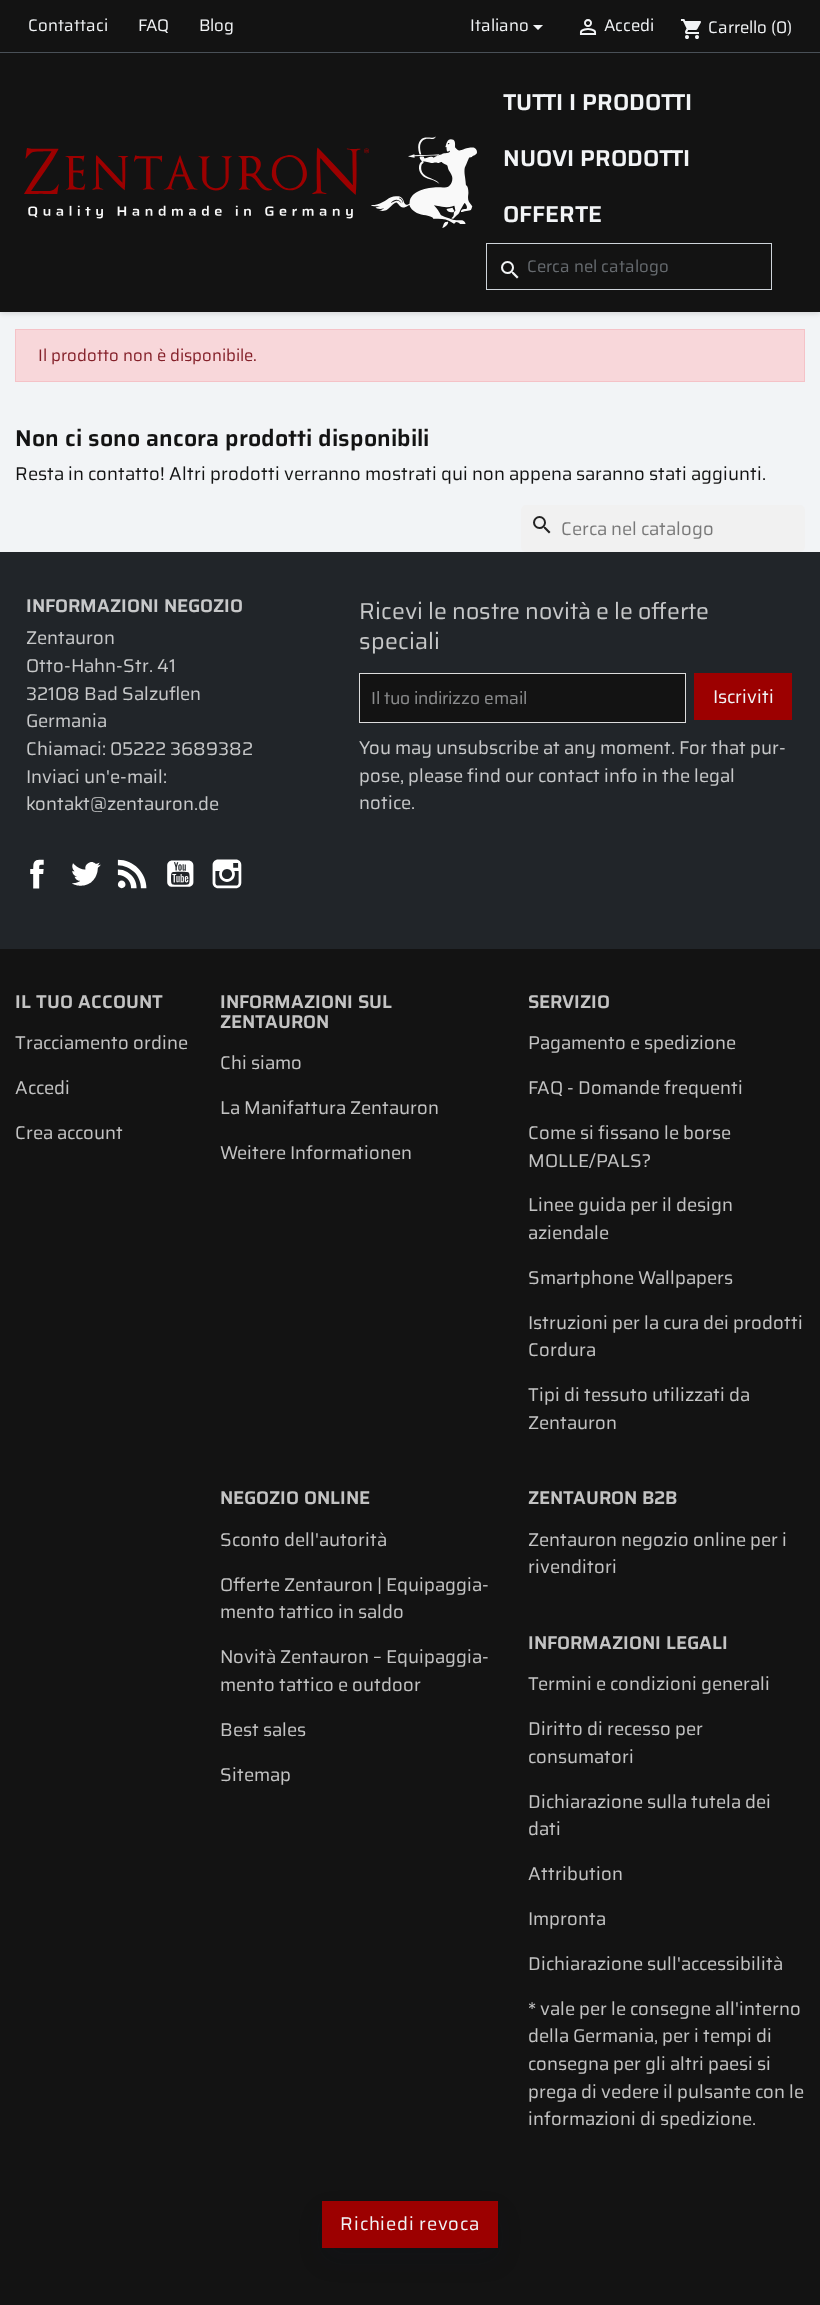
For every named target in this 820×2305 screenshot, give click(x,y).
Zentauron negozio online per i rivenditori (657, 1553)
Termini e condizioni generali (649, 1683)
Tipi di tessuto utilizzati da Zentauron (639, 1408)
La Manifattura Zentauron (329, 1107)
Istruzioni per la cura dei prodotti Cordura (665, 1336)
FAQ (153, 25)
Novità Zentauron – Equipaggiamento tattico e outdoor (354, 1670)
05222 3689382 (181, 748)
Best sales (263, 1729)
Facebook (38, 875)
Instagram (228, 875)
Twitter (86, 875)
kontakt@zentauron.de (122, 803)
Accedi (42, 1087)
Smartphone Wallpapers (630, 1277)
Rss (133, 875)
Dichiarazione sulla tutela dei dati (649, 1815)
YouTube (181, 875)
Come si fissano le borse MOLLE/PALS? (629, 1146)
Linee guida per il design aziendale (630, 1218)
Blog (216, 25)
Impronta (567, 1918)
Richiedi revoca (409, 2223)
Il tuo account (89, 1001)
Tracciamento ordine (101, 1042)
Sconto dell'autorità (303, 1539)
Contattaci (68, 25)
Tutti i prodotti (597, 102)
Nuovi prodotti (596, 158)
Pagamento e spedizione (632, 1042)
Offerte (552, 214)
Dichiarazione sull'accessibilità (655, 1963)
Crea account (69, 1132)
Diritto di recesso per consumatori (615, 1742)
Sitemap (255, 1774)
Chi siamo (261, 1062)
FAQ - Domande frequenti (635, 1087)
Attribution (575, 1873)
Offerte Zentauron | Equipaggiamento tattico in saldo (354, 1598)
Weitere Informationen (316, 1152)
